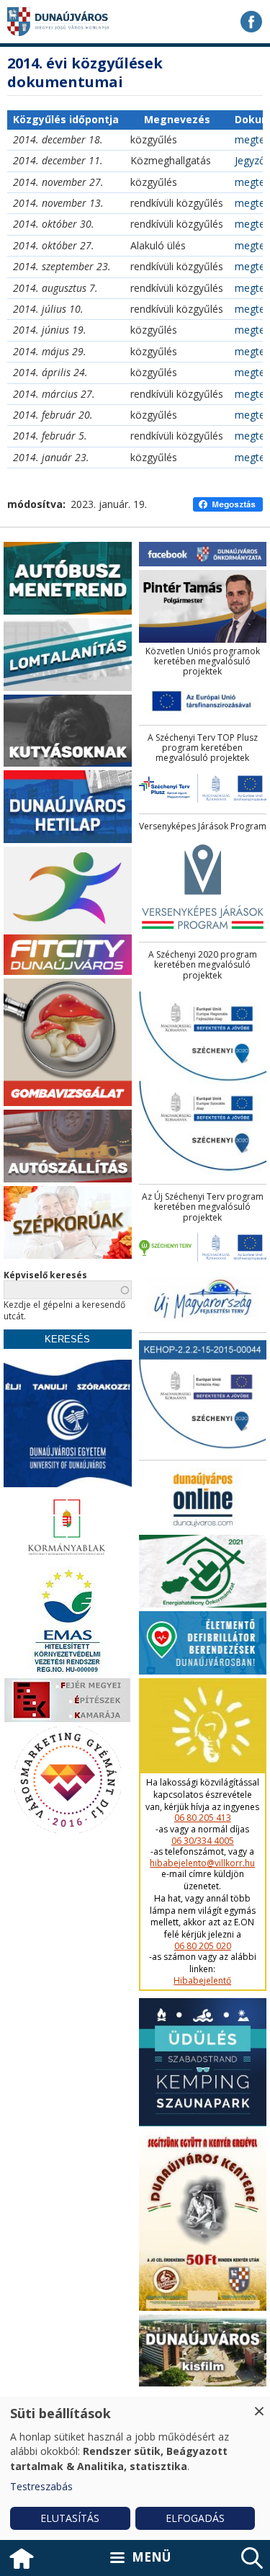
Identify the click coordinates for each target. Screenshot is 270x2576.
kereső (252, 2558)
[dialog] (135, 2468)
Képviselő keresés (45, 1275)
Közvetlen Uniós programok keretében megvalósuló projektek (203, 662)
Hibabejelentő (202, 1981)
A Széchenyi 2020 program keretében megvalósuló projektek (203, 965)
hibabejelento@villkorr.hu (202, 1863)
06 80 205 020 (203, 1946)
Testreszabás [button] (41, 2486)
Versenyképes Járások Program (203, 826)
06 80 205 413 (203, 1818)
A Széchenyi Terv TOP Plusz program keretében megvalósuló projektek (203, 748)
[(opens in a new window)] (251, 22)
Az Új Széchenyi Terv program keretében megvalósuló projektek (203, 1207)
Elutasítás (70, 2518)
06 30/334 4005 (203, 1841)
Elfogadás (195, 2518)
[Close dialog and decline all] (259, 2406)
